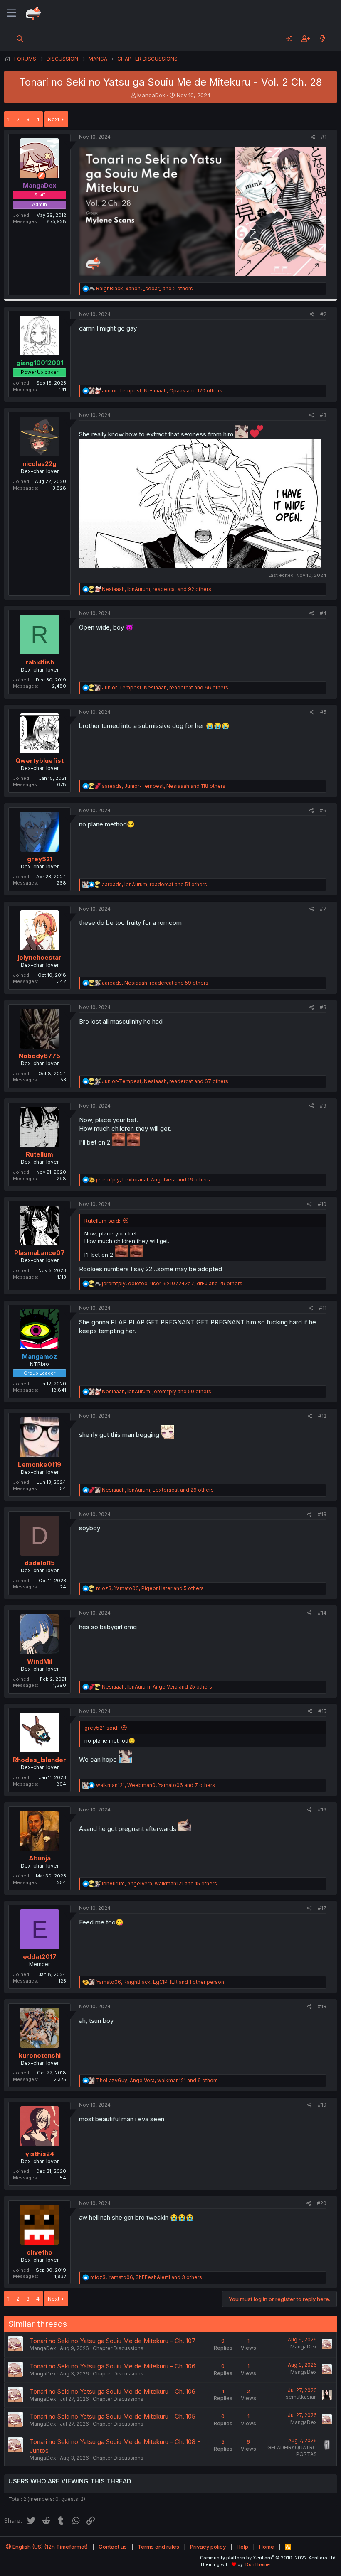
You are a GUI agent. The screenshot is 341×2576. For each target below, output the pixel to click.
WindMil (40, 1661)
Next (54, 119)
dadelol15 (40, 1563)
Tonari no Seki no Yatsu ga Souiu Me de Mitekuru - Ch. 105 (112, 2416)
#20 (322, 2203)
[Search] (20, 39)
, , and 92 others (157, 589)
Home (267, 2547)
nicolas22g (40, 464)
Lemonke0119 (40, 1464)
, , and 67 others (165, 1081)
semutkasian (301, 2397)
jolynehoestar (40, 957)
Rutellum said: (102, 1221)
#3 (323, 415)
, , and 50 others (157, 1391)
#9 (323, 1106)
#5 (323, 712)
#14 (322, 1613)
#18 (322, 2006)
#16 (322, 1810)
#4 (323, 613)
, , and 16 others (153, 1180)
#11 (323, 1308)
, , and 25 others (157, 1687)
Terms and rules (158, 2547)
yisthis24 (40, 2154)
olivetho (40, 2252)
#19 (322, 2105)
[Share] (313, 137)
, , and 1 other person (160, 1982)
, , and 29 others (172, 1283)
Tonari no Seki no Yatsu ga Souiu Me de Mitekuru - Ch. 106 (112, 2366)
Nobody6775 (40, 1056)
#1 (324, 137)
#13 (322, 1514)
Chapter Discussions (118, 2348)
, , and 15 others (159, 1884)
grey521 (40, 859)
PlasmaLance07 (40, 1253)
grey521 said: (101, 1728)
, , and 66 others (165, 688)
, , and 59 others (155, 983)
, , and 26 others (158, 1490)
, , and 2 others (145, 288)
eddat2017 (40, 1957)
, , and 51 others (154, 884)
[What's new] (322, 39)
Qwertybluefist (40, 761)
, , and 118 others (164, 786)
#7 (323, 909)
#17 (322, 1908)
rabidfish (40, 662)
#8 (323, 1007)
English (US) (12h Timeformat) (49, 2547)
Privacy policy (208, 2547)
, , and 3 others (146, 2277)
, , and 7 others (156, 1785)
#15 (322, 1711)
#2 (323, 314)
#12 (322, 1416)
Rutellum (40, 1154)
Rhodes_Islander (40, 1760)
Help (242, 2547)
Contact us (113, 2547)
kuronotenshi (40, 2055)
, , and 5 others (150, 1588)
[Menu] (11, 13)
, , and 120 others (162, 391)
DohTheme (258, 2564)
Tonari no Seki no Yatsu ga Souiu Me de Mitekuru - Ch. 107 (112, 2341)
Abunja (40, 1858)
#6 (323, 810)
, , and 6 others (157, 2080)
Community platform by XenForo (268, 2558)
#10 (322, 1204)
